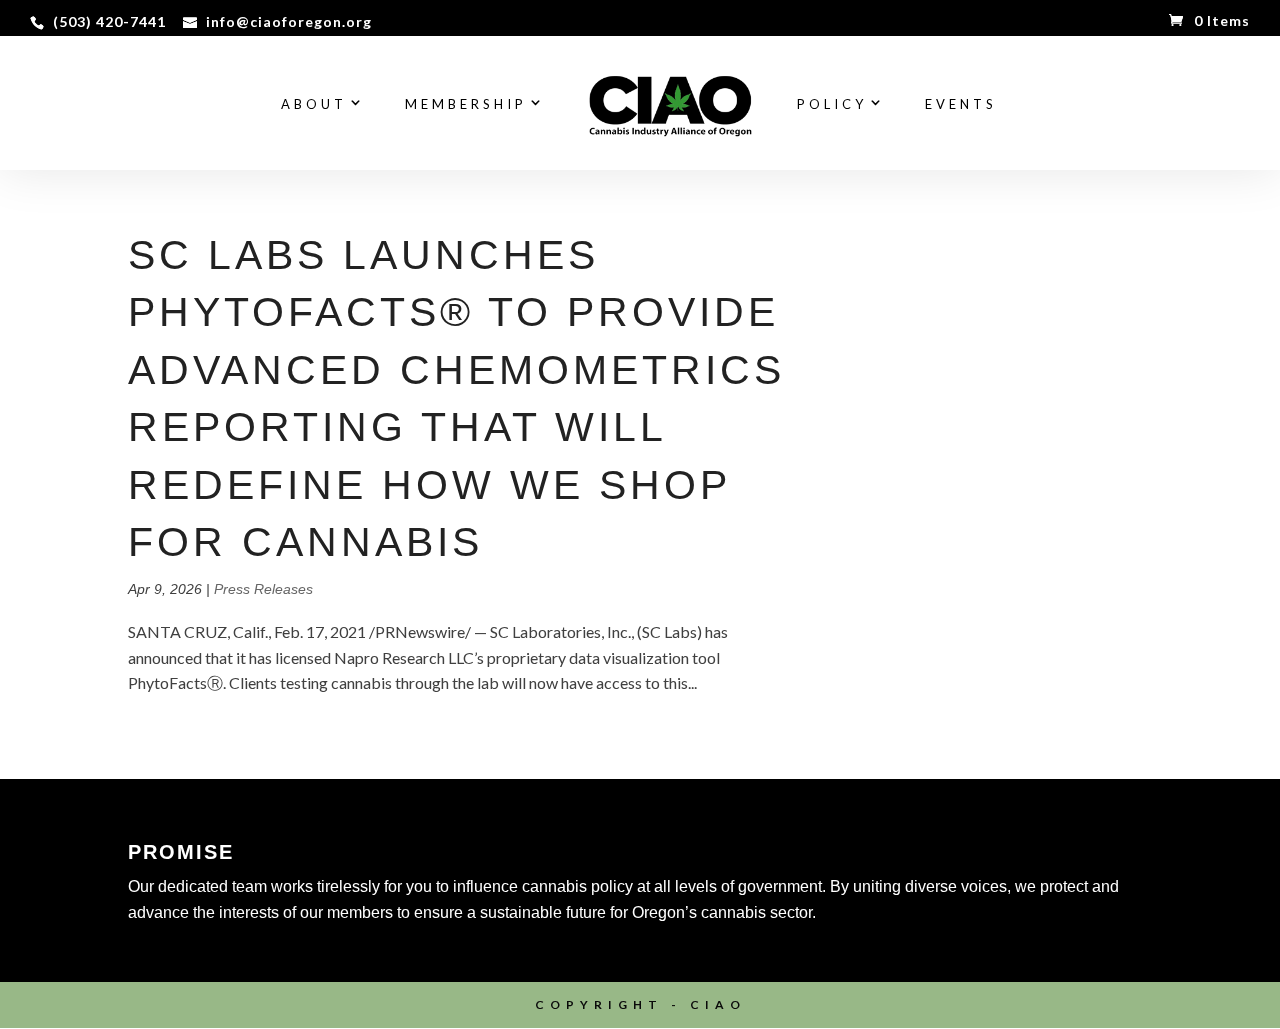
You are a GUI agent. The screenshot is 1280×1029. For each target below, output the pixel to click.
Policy (832, 104)
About (314, 104)
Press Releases (263, 589)
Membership (466, 104)
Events (961, 104)
